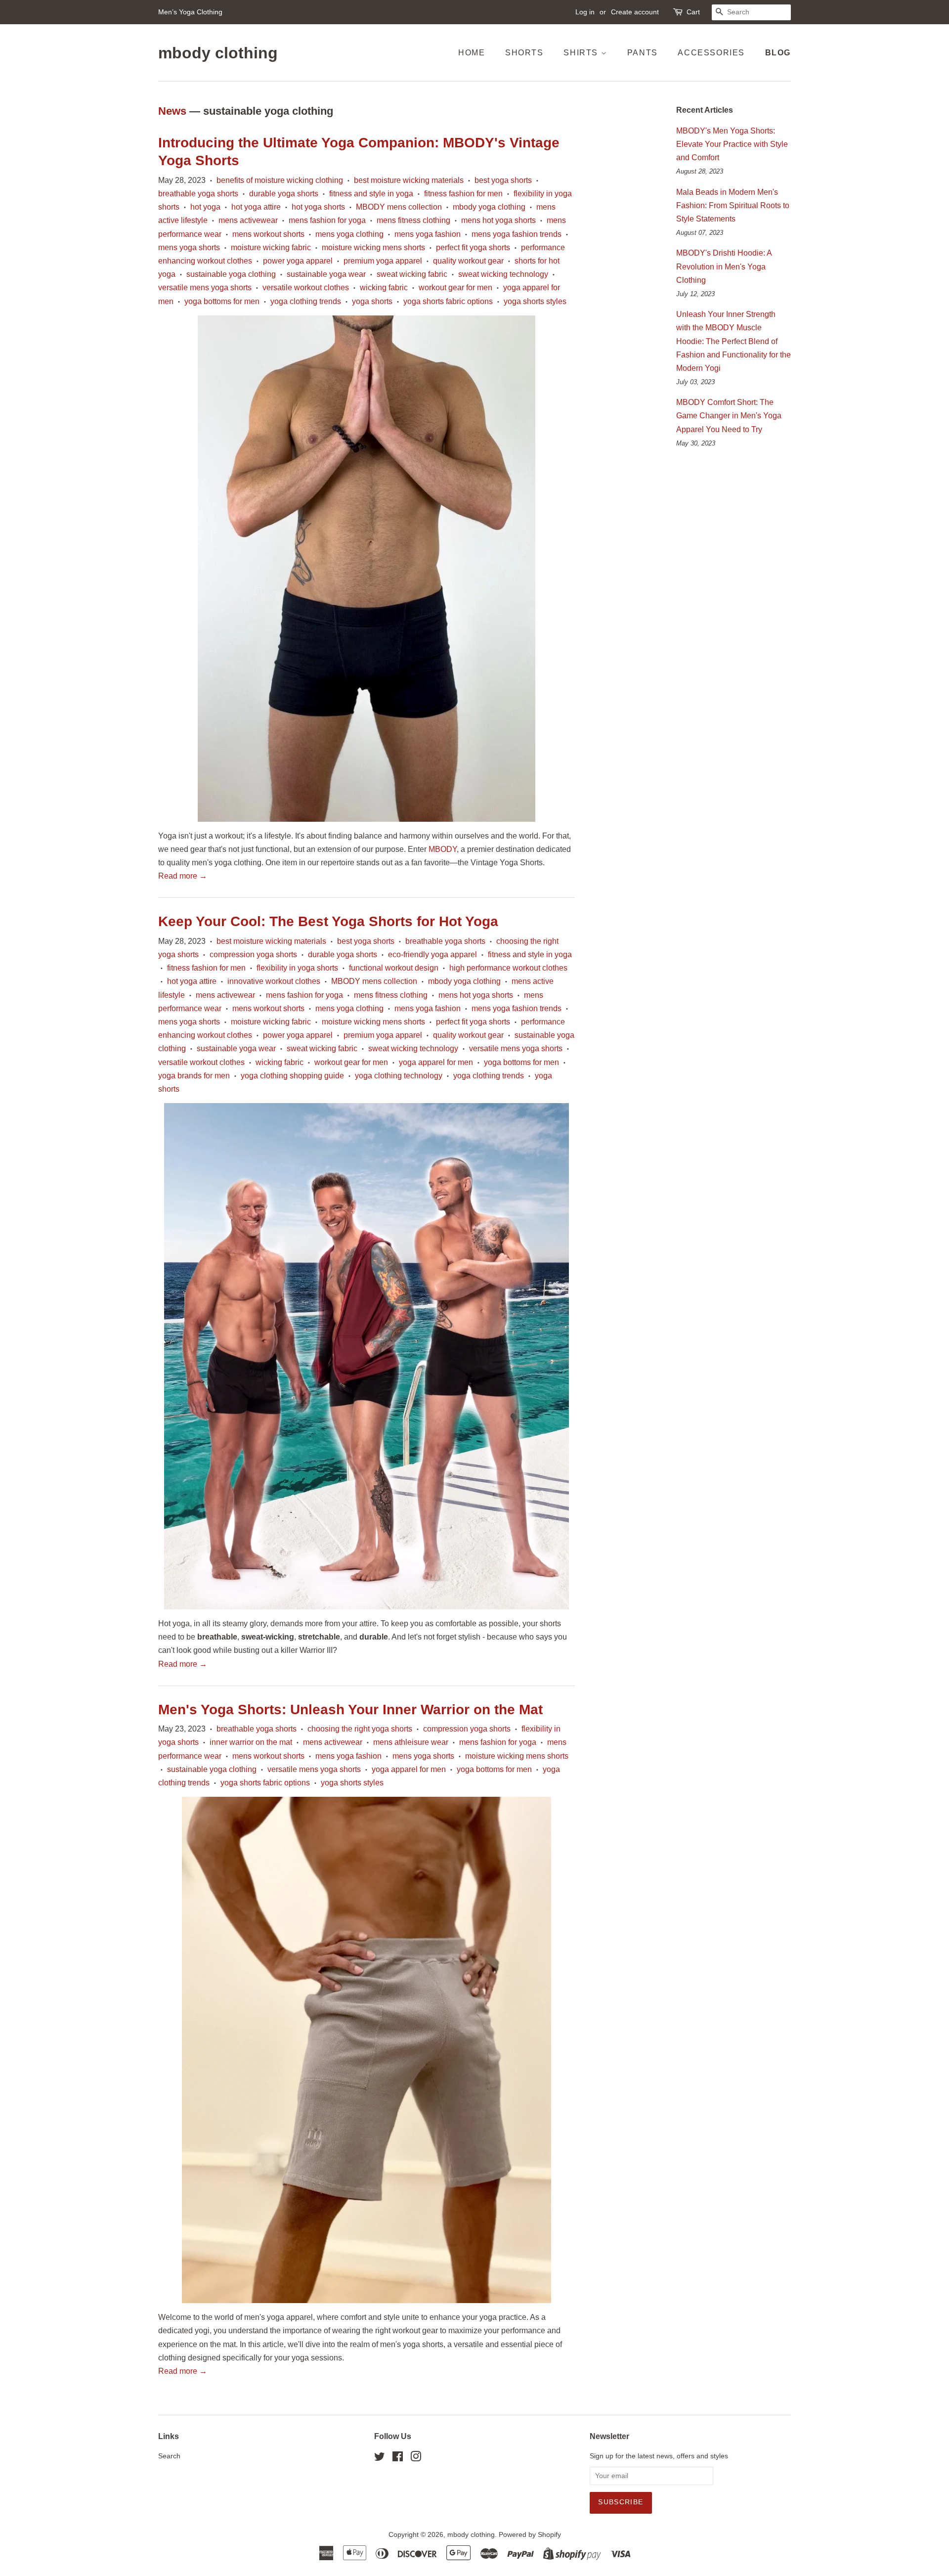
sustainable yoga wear (326, 274)
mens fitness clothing (413, 220)
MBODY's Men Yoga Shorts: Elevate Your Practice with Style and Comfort (732, 144)
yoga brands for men (194, 1076)
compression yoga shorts (253, 955)
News (172, 111)
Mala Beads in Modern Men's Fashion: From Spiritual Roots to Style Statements (733, 205)
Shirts (582, 53)
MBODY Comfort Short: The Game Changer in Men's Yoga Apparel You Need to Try (729, 416)
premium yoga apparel (383, 261)
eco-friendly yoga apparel (432, 955)
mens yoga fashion (428, 234)
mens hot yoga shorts (498, 220)
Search (169, 2456)
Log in (585, 12)
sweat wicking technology (503, 274)
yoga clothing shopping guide (292, 1076)
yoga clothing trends (306, 301)
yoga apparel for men (436, 1062)
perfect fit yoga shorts (473, 247)
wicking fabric (384, 288)
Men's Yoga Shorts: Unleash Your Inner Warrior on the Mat (350, 1710)
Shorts (524, 53)
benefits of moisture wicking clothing (280, 180)
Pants (643, 53)
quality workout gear (468, 261)
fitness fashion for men (463, 194)
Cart (693, 12)
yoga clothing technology (399, 1076)
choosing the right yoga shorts (360, 1729)
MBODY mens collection (399, 207)
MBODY (443, 849)
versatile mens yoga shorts (205, 288)
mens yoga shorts (189, 247)
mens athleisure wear (411, 1742)
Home (472, 53)
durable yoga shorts (284, 194)
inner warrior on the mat (251, 1742)
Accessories (711, 53)
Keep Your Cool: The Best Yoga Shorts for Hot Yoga (328, 921)
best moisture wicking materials (409, 180)
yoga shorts (372, 301)
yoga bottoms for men (222, 301)
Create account (635, 12)
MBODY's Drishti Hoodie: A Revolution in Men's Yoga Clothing (724, 266)
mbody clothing (218, 53)
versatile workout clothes (306, 288)
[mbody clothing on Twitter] (380, 2459)
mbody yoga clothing (489, 207)
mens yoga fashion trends (517, 234)
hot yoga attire (256, 207)
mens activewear (248, 220)
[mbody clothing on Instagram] (416, 2459)
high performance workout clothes (508, 968)
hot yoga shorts (318, 207)
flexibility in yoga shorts (297, 968)
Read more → (183, 876)
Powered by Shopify (530, 2535)
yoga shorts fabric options (448, 301)
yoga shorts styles (535, 301)
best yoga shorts (503, 180)
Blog (778, 53)
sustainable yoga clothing (231, 274)
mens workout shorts (268, 234)
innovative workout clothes (274, 981)
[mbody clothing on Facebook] (398, 2459)
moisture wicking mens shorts (373, 247)
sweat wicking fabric (412, 274)
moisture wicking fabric (271, 247)
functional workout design (394, 968)
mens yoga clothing (349, 234)
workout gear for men (455, 288)
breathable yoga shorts (198, 194)
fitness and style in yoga (371, 194)
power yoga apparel (298, 261)
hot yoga (205, 207)
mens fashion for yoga (327, 220)
